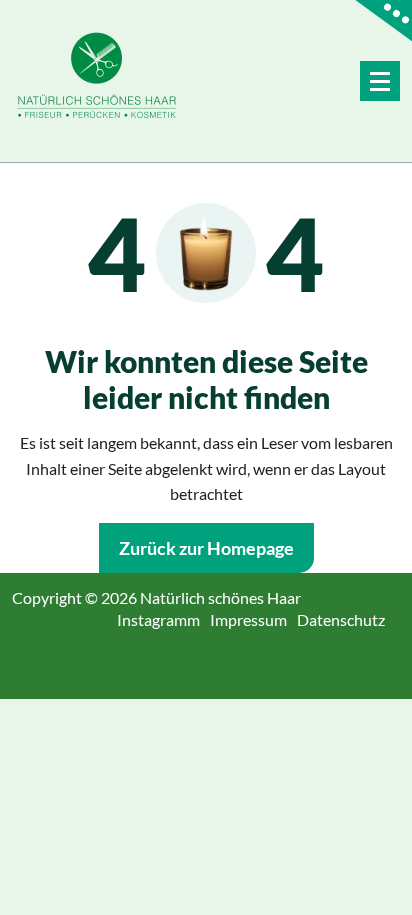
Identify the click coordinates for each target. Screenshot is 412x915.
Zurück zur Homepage (206, 548)
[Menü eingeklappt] (380, 81)
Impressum (256, 619)
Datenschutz (348, 619)
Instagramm (166, 619)
